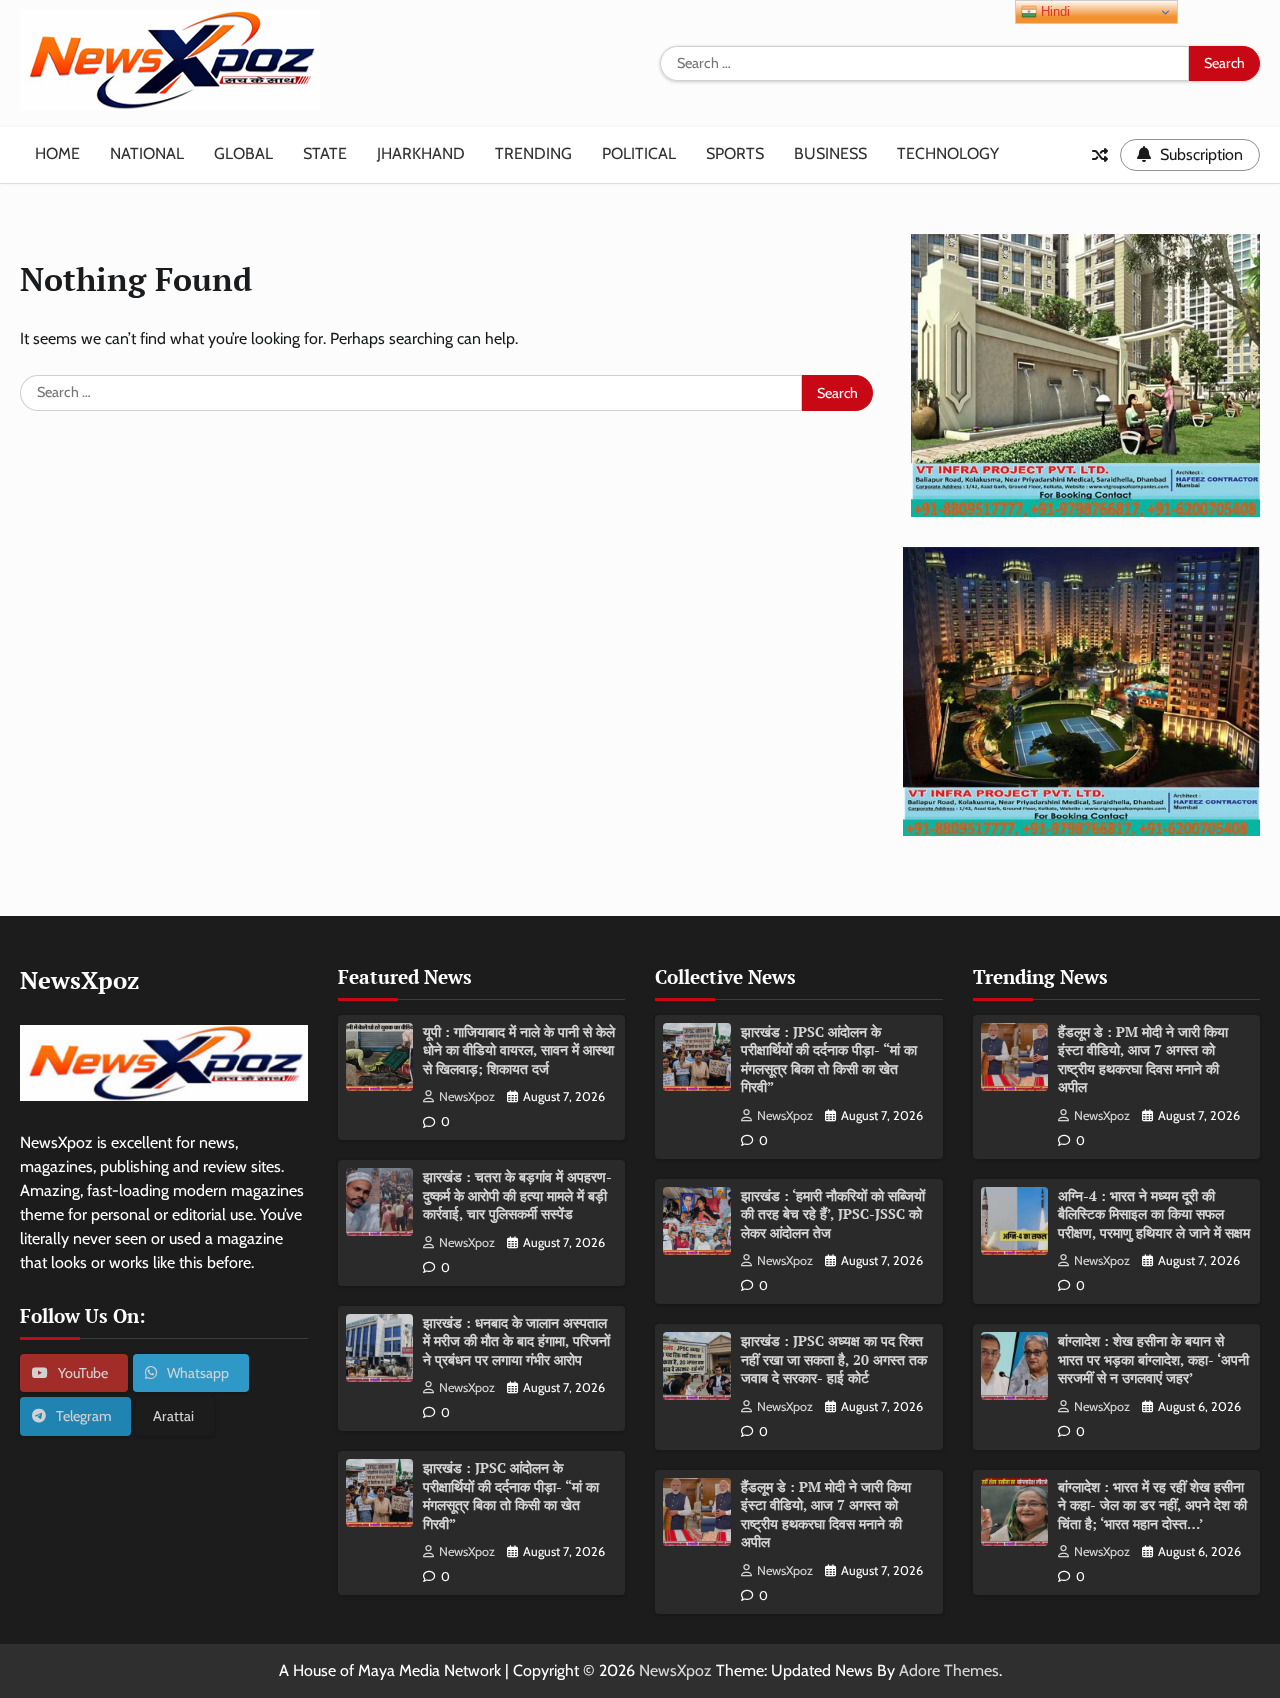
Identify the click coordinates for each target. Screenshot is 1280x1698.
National (147, 153)
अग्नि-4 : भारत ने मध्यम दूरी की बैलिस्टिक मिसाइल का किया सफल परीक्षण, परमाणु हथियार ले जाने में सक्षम (1154, 1214)
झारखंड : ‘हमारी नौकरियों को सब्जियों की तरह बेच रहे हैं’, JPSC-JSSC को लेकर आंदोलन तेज (833, 1214)
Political (639, 153)
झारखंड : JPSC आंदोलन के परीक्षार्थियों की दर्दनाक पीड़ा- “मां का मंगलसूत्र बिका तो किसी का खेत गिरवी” (511, 1495)
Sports (735, 153)
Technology (948, 153)
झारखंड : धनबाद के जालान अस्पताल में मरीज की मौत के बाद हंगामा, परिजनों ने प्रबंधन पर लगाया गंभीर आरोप (516, 1341)
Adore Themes (949, 1670)
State (325, 153)
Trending (533, 153)
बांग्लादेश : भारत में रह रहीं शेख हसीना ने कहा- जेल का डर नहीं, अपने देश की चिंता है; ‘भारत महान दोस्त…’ (1152, 1505)
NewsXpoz (467, 1096)
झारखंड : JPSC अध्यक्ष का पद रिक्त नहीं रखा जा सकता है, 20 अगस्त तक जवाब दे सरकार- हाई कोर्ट (834, 1359)
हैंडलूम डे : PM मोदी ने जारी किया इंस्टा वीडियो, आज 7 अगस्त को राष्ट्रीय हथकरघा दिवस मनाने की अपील (826, 1514)
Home (57, 153)
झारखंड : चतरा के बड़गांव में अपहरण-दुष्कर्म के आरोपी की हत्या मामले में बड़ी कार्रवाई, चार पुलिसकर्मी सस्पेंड (517, 1195)
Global (243, 153)
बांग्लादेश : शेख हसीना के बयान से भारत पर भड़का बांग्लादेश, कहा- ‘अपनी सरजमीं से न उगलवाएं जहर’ (1153, 1359)
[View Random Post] (1100, 155)
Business (830, 153)
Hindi (1053, 11)
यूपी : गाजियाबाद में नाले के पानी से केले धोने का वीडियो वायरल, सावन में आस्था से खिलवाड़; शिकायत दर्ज (519, 1050)
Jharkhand (421, 153)
